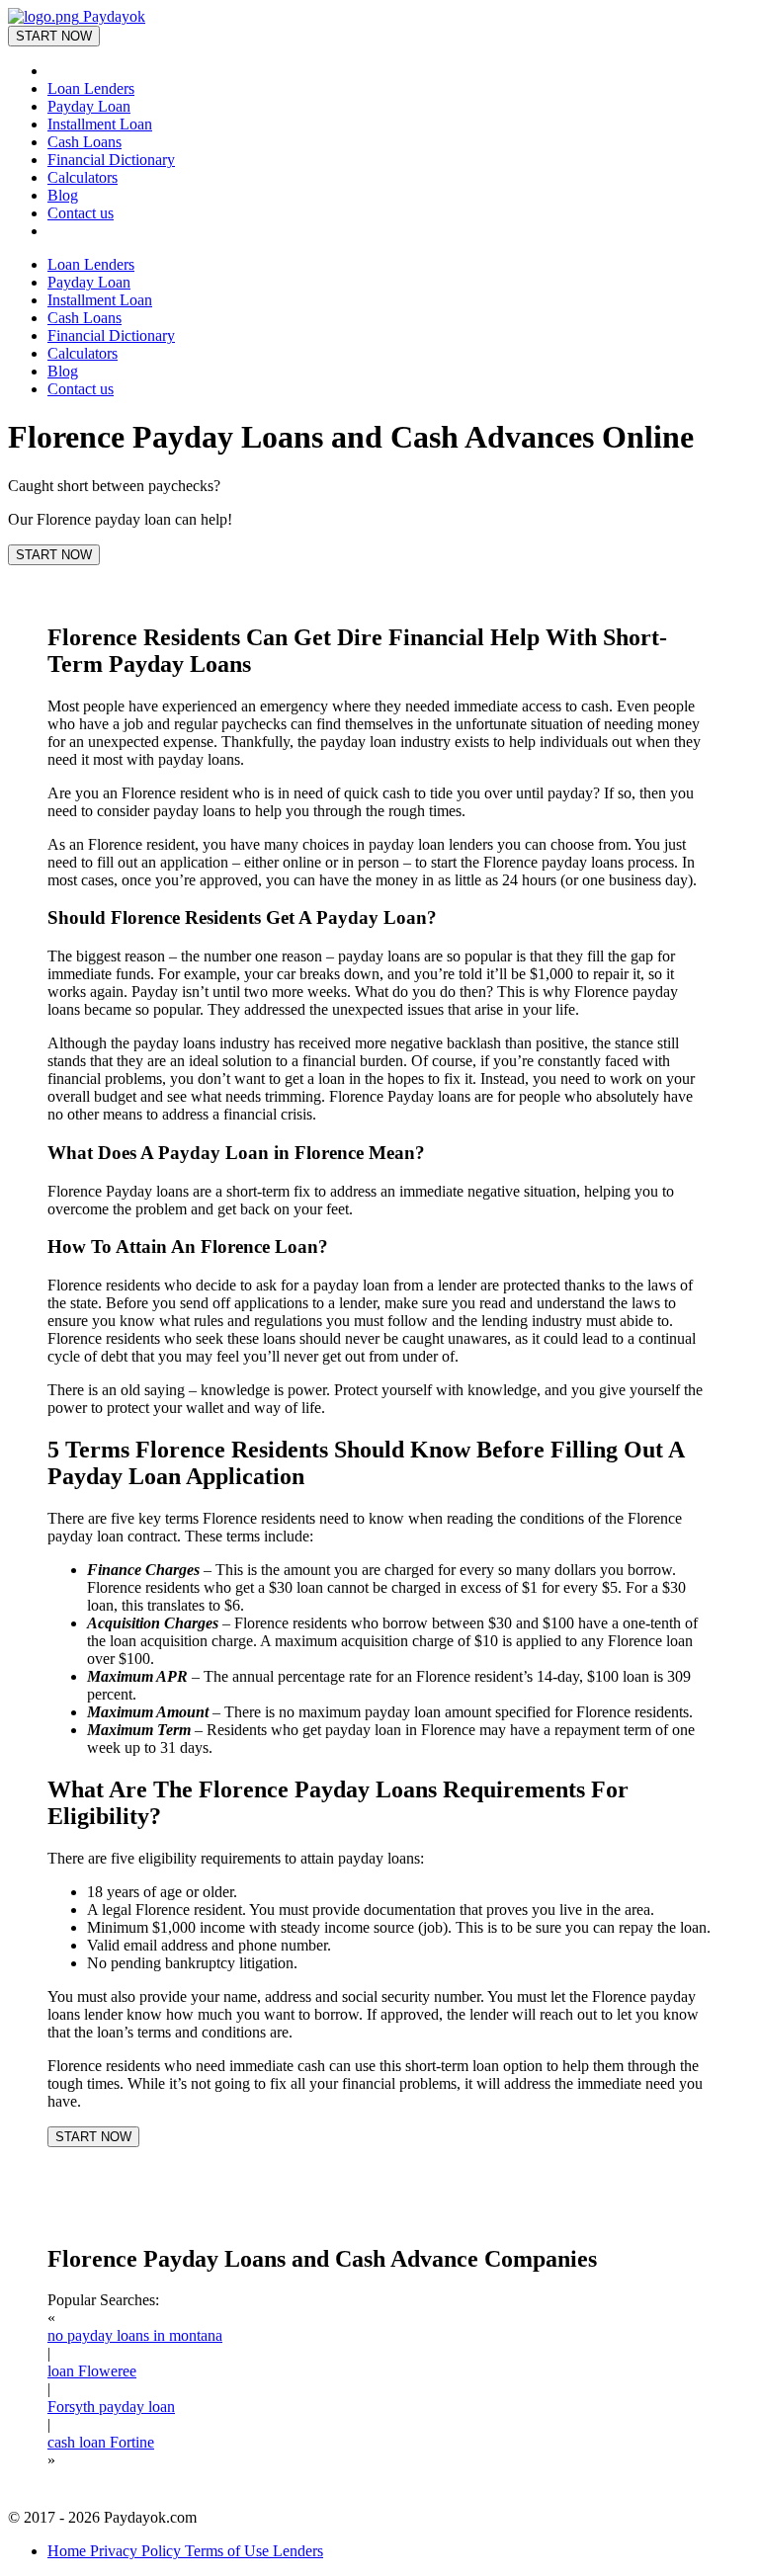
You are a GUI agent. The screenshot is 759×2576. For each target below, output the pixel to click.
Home (69, 2551)
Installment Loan (100, 124)
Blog (63, 195)
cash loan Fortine (101, 2442)
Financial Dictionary (111, 160)
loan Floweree (92, 2371)
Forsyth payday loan (111, 2407)
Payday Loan (89, 106)
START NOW (54, 36)
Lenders (298, 2551)
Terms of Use (229, 2551)
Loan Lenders (91, 88)
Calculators (83, 177)
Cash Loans (84, 142)
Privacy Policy (137, 2551)
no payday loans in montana (135, 2335)
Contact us (81, 213)
